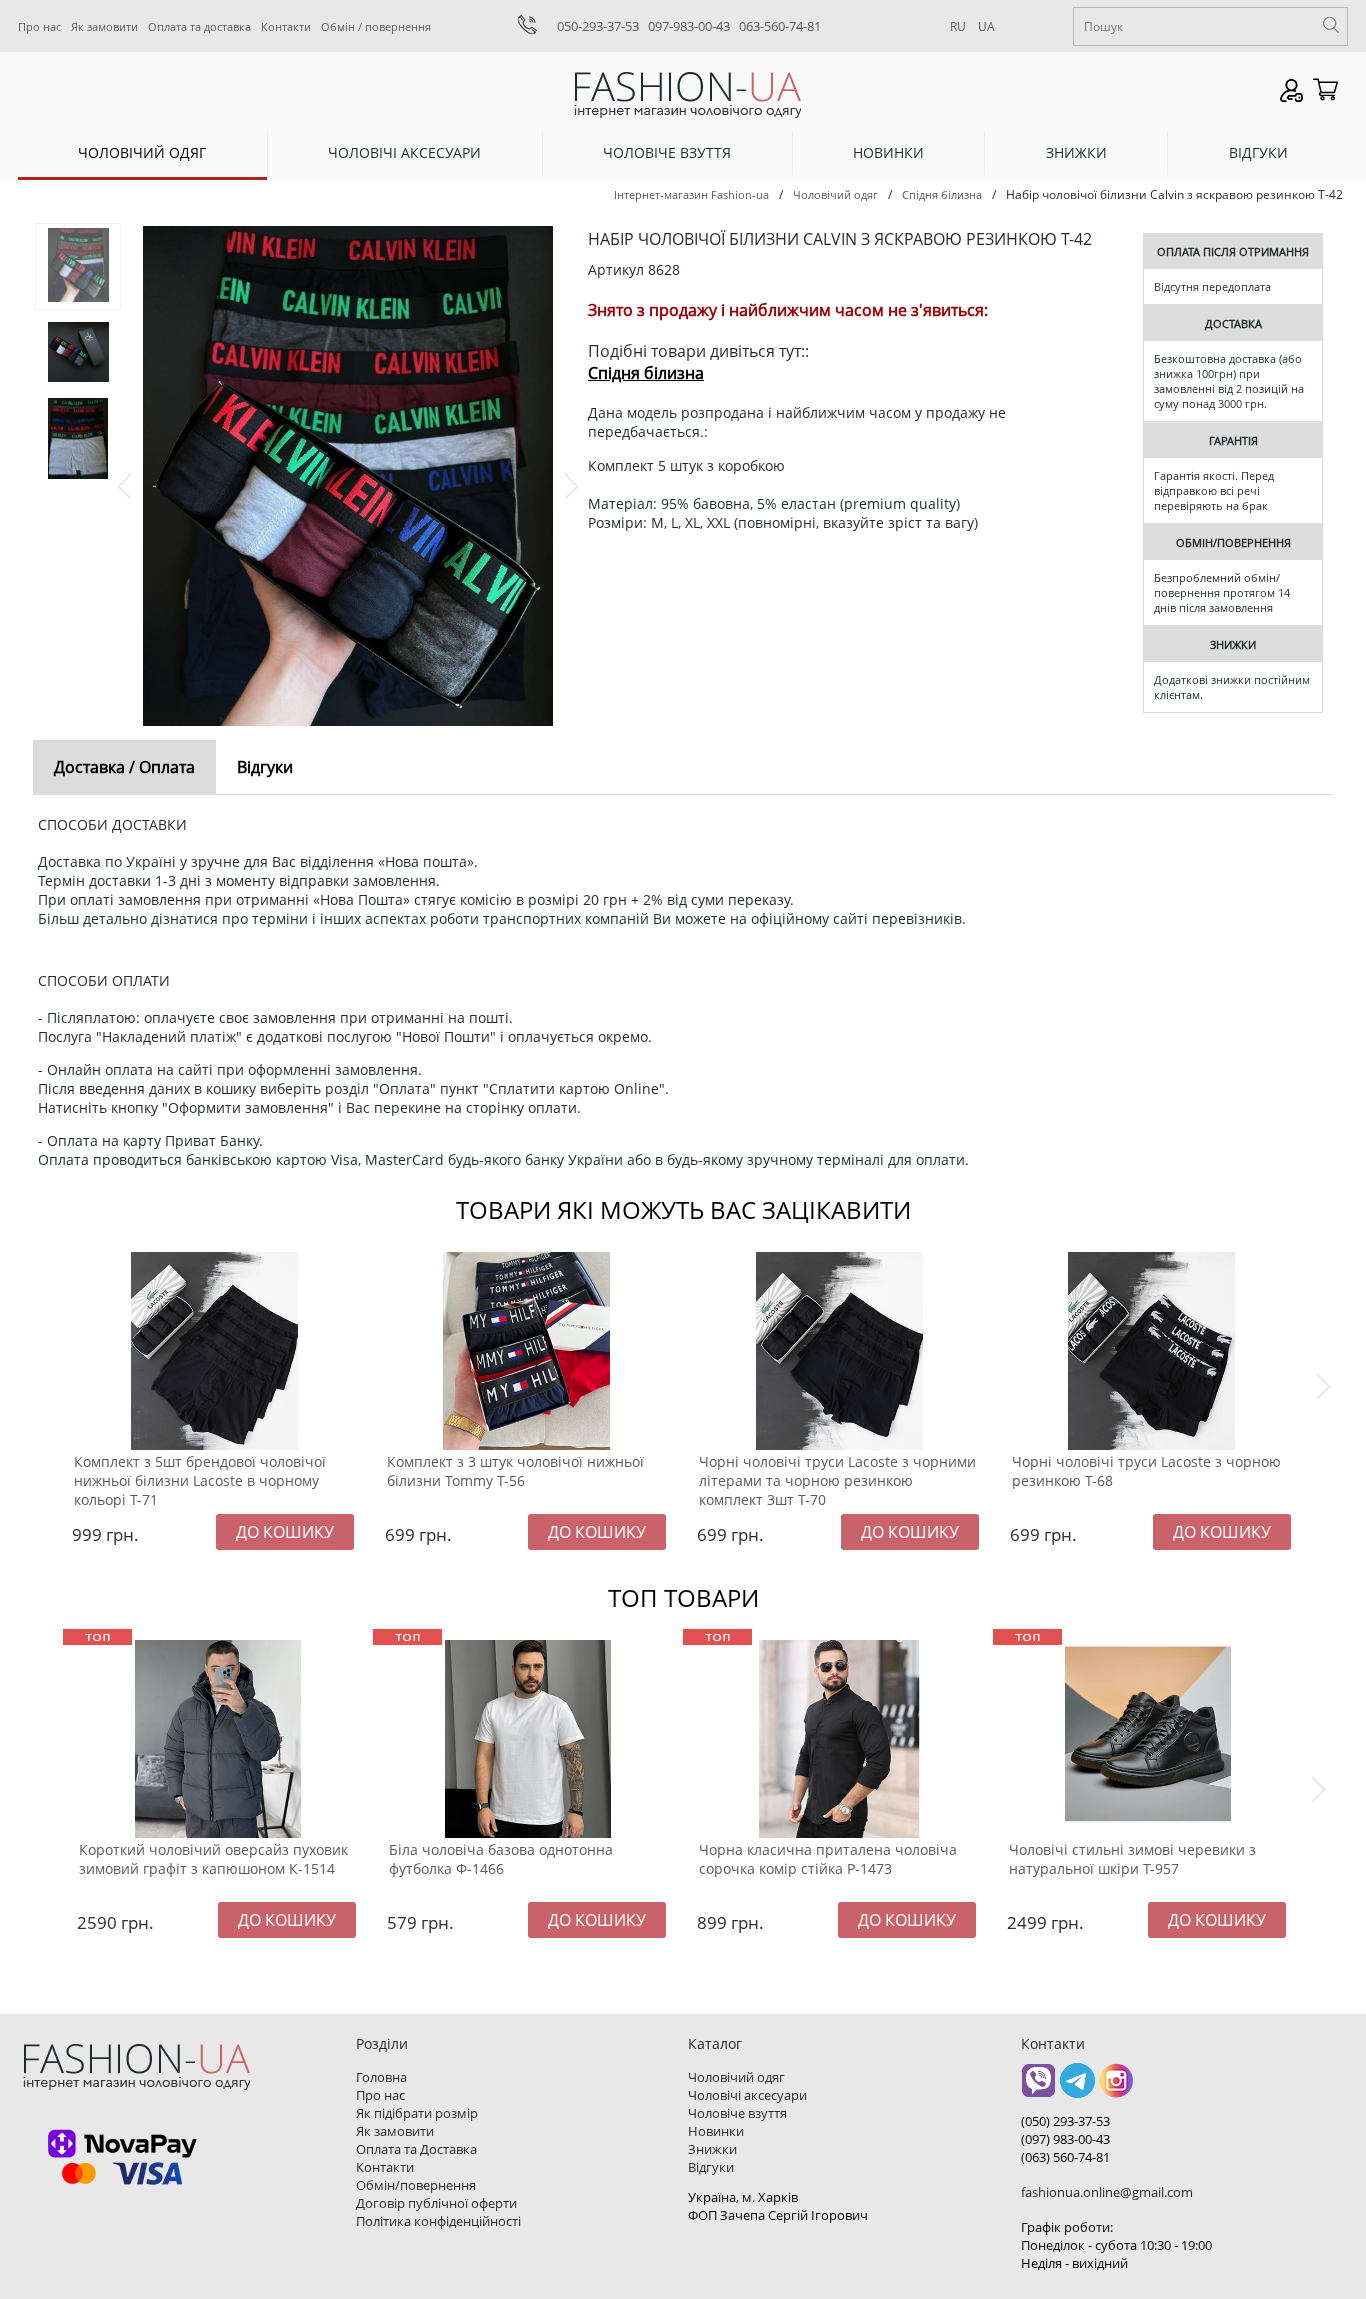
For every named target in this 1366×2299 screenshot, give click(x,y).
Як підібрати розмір (417, 2113)
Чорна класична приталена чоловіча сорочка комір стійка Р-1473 (828, 1859)
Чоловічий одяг (142, 152)
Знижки (1076, 152)
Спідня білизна (942, 194)
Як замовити (104, 26)
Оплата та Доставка (416, 2149)
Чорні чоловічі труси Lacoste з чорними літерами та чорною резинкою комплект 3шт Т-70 (837, 1480)
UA (986, 26)
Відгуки (1258, 152)
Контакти (286, 26)
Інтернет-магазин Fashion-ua (691, 194)
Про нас (39, 26)
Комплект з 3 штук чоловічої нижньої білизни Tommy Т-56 (515, 1471)
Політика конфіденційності (438, 2221)
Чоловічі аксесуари (404, 152)
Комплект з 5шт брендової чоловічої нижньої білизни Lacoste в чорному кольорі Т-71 (200, 1480)
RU (958, 26)
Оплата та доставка (199, 26)
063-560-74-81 (780, 26)
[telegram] (1077, 2087)
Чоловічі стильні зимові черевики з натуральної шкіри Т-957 (1132, 1859)
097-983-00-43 (689, 26)
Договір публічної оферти (436, 2203)
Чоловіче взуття (667, 152)
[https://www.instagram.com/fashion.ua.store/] (1116, 2087)
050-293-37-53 (598, 26)
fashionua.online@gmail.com (1107, 2192)
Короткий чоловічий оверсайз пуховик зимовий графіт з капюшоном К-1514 (213, 1859)
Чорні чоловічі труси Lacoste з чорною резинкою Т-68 (1146, 1471)
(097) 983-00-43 (1065, 2139)
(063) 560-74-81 (1065, 2157)
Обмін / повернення (376, 26)
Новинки (888, 152)
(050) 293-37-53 (1065, 2121)
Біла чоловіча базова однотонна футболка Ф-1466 (501, 1859)
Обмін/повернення (416, 2185)
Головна (381, 2077)
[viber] (1038, 2087)
